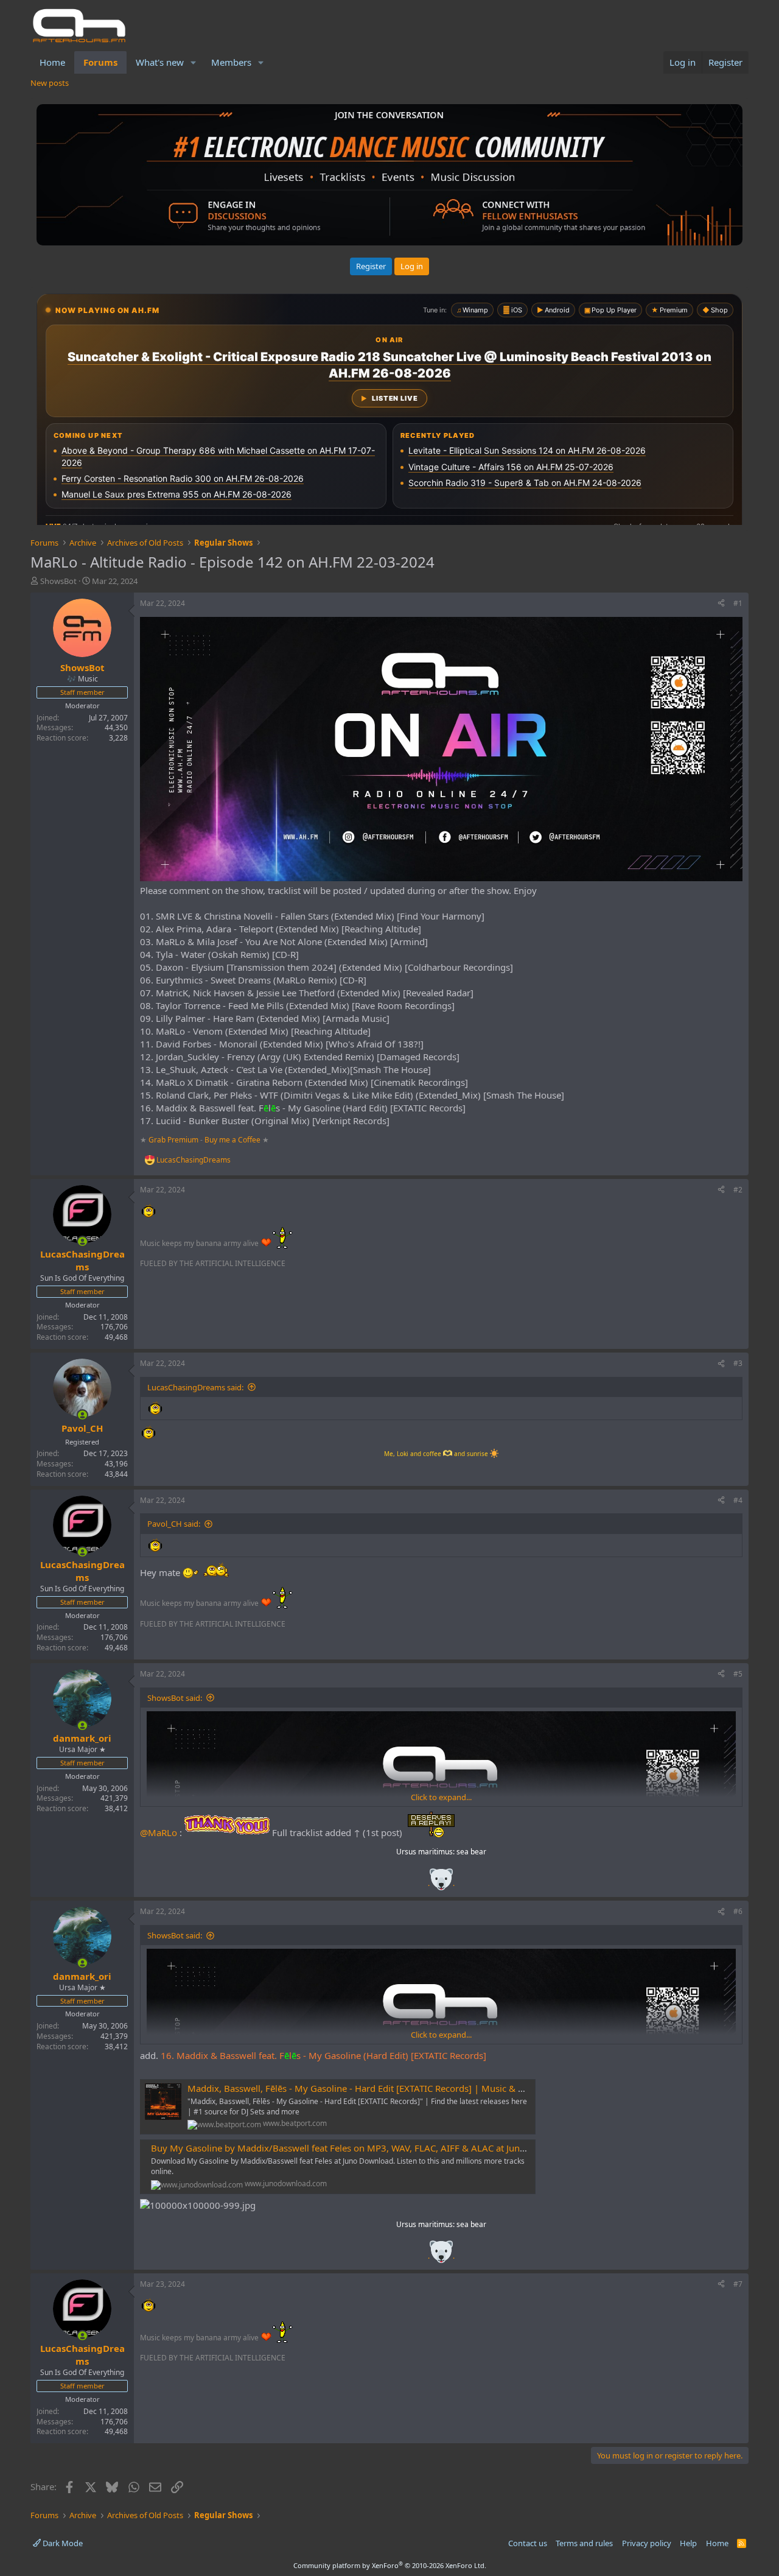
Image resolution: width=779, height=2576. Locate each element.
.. (441, 1883)
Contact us (528, 2543)
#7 (738, 2284)
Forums (100, 62)
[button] (194, 62)
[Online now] (82, 1241)
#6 (738, 1911)
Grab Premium (174, 1140)
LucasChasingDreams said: (195, 1387)
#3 (738, 1363)
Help (688, 2543)
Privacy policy (647, 2543)
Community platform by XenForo (390, 2565)
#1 (738, 603)
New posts (50, 83)
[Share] (721, 604)
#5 (738, 1674)
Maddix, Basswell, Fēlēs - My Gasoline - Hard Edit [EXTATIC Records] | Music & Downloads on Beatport (403, 2088)
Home (52, 62)
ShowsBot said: (175, 1698)
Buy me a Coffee (232, 1140)
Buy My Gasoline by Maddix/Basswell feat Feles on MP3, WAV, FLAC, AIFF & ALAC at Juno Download (361, 2148)
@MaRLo (159, 1832)
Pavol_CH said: (174, 1524)
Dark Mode (62, 2543)
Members (231, 62)
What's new (160, 62)
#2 (738, 1190)
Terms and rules (584, 2543)
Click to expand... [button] (441, 1797)
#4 (738, 1500)
